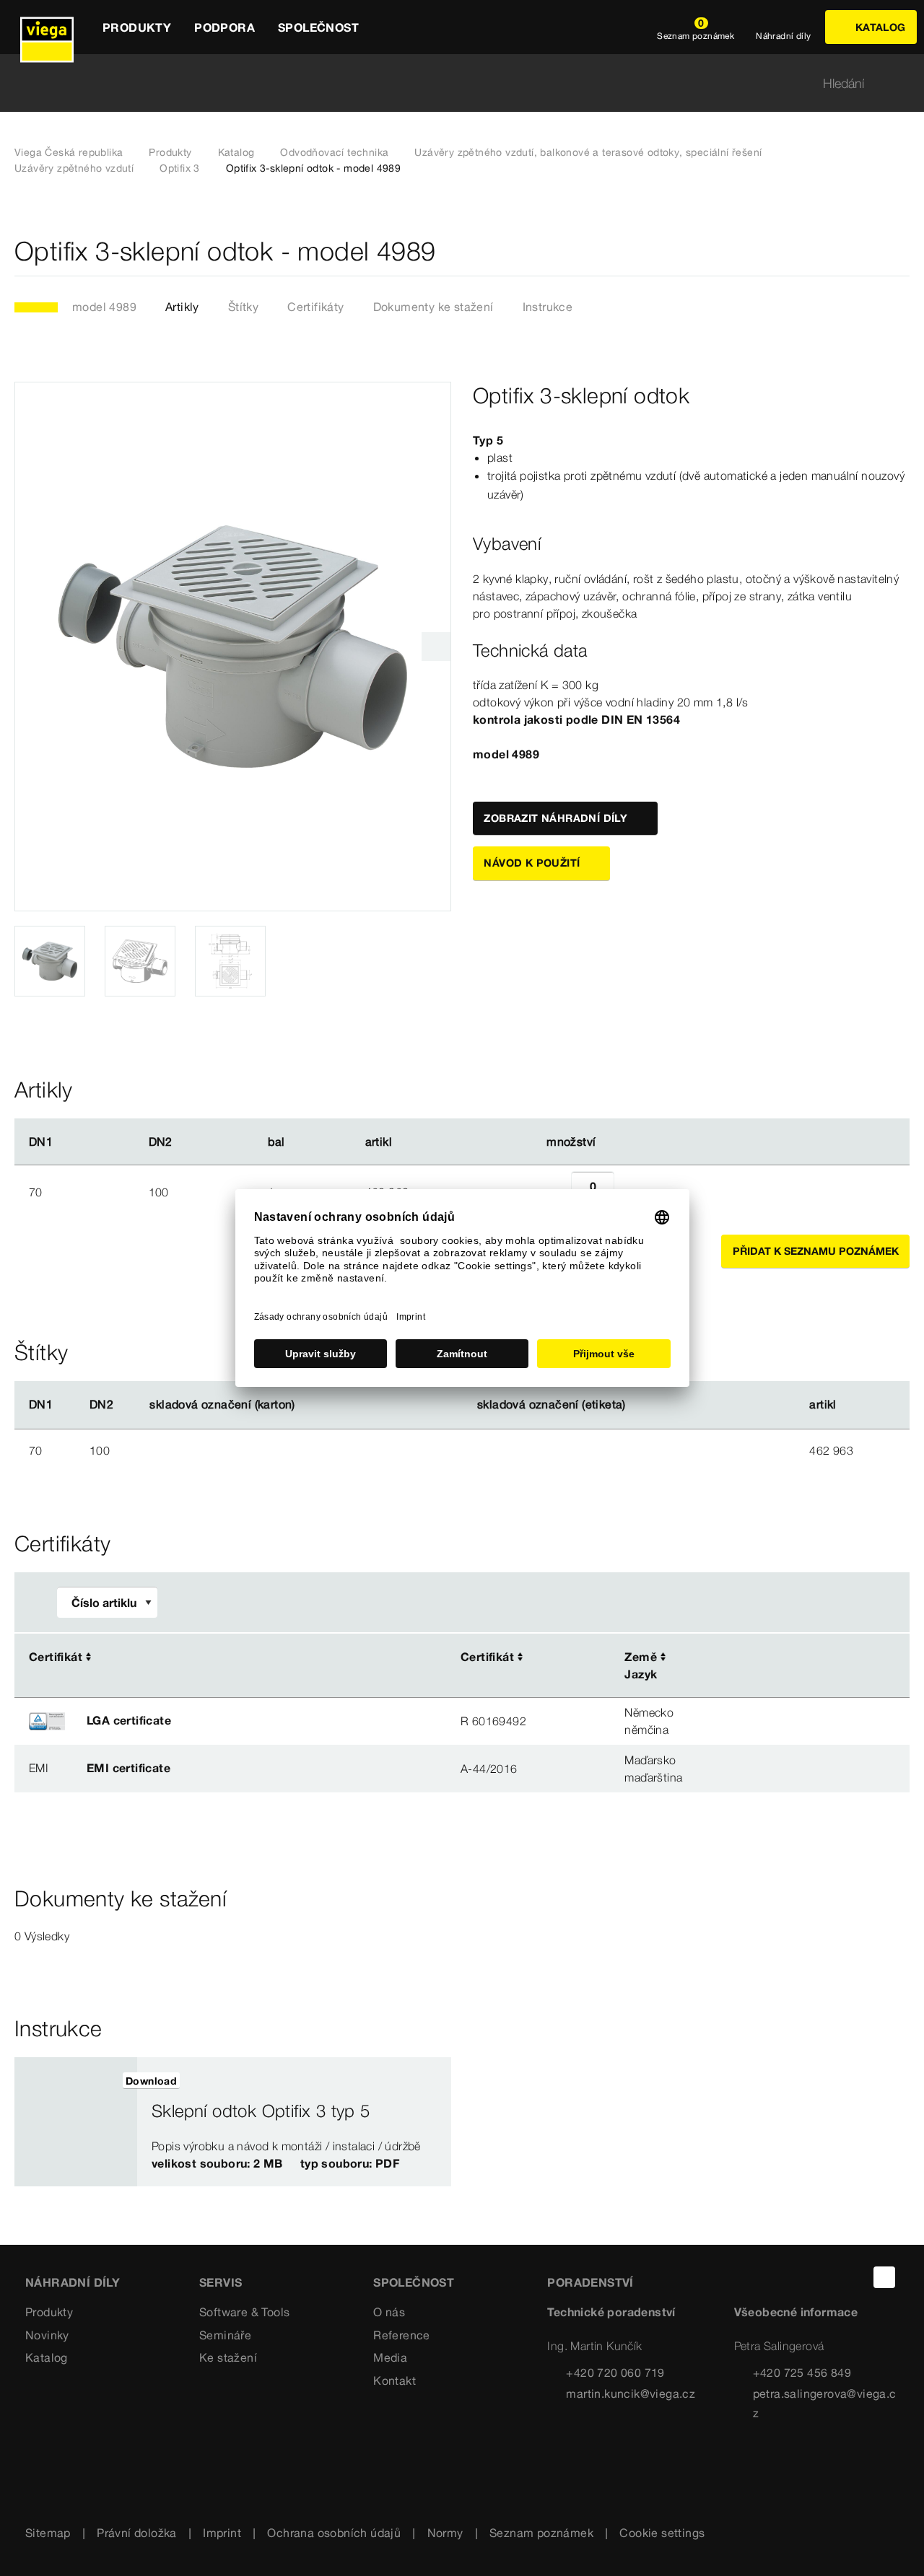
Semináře (225, 2335)
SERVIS (221, 2282)
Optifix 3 (180, 168)
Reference (402, 2335)
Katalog (236, 152)
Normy (445, 2533)
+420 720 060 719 (615, 2373)
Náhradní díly (73, 2282)
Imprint (222, 2533)
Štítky (243, 307)
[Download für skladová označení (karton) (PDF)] (307, 1405)
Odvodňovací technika (334, 152)
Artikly (182, 307)
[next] (436, 647)
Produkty (170, 152)
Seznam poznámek (541, 2533)
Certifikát (56, 1657)
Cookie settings (662, 2533)
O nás (389, 2312)
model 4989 (104, 307)
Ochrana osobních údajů (334, 2533)
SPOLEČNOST (414, 2282)
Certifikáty (315, 307)
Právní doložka (137, 2533)
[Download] (777, 1658)
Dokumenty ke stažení (433, 307)
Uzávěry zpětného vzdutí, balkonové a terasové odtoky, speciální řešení (588, 152)
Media (390, 2357)
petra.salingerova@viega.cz (825, 2403)
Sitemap (48, 2533)
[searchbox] (450, 83)
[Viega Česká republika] (47, 27)
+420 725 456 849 (802, 2373)
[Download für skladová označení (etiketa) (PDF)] (637, 1405)
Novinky (47, 2335)
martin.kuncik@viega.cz (631, 2393)
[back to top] (884, 2277)
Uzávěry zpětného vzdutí (74, 168)
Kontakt (395, 2380)
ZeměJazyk (641, 1665)
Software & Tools (244, 2312)
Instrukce (548, 307)
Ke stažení (228, 2357)
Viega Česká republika (69, 152)
